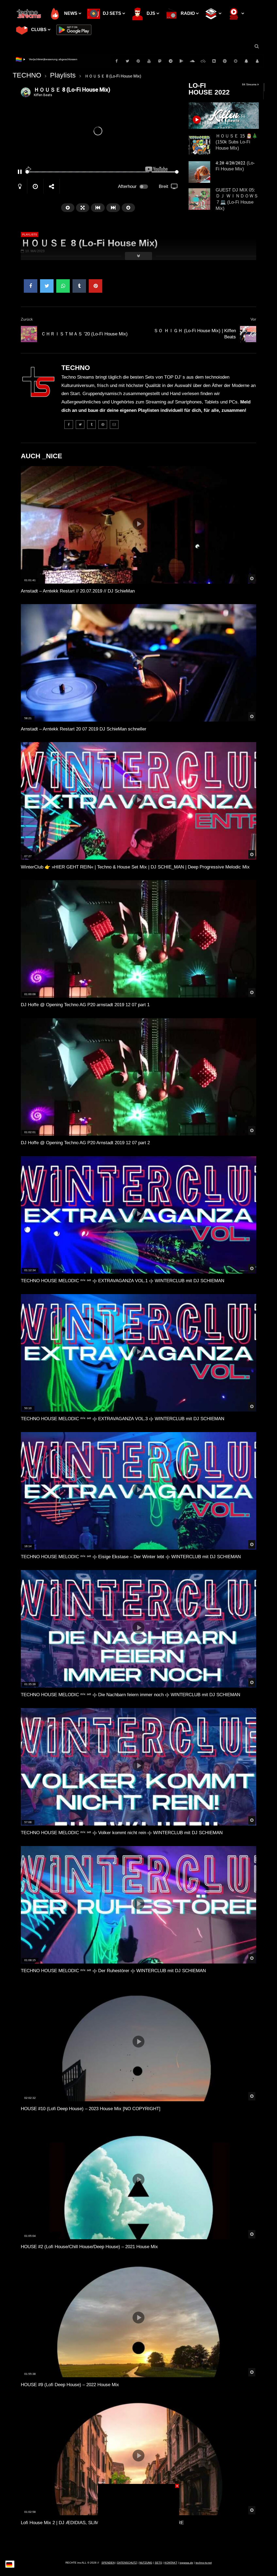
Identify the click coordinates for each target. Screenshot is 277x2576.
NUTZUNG (146, 2563)
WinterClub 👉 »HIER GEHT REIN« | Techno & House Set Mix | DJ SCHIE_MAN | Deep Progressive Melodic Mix (135, 867)
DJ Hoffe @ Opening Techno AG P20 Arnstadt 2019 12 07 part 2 (85, 1143)
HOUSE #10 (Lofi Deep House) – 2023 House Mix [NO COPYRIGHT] (91, 2109)
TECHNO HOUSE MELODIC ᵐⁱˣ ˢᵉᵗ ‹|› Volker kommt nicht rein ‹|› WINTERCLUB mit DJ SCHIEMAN (122, 1833)
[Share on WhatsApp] (63, 286)
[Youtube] (149, 61)
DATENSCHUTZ (127, 2563)
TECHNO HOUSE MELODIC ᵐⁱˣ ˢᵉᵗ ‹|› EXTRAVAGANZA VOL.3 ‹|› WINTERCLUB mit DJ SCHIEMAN (123, 1419)
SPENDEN (108, 2563)
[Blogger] (214, 61)
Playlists (63, 75)
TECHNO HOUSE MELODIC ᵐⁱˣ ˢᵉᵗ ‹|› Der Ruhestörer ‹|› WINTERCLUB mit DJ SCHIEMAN (113, 1971)
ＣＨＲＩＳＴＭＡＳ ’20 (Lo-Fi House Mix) (84, 334)
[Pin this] (95, 286)
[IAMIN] (225, 61)
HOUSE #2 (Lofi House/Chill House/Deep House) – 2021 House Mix (89, 2247)
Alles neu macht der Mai (44, 59)
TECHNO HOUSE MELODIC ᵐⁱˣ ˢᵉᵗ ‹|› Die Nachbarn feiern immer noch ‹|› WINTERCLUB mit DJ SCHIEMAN (131, 1695)
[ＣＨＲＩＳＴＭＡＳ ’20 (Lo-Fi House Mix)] (29, 334)
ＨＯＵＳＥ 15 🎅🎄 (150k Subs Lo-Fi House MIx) (237, 142)
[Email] (114, 425)
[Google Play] (182, 61)
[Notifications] (246, 61)
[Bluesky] (203, 61)
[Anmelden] (257, 61)
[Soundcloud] (192, 61)
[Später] (236, 61)
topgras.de (186, 2563)
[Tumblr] (91, 425)
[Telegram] (171, 61)
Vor (253, 319)
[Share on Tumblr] (79, 286)
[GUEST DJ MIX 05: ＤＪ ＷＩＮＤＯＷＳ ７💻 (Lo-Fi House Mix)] (199, 199)
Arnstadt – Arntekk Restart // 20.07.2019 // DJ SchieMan (78, 591)
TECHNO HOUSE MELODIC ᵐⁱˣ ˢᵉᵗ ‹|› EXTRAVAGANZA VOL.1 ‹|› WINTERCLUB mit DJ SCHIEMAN (123, 1281)
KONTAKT (171, 2563)
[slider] (87, 172)
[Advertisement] (138, 2518)
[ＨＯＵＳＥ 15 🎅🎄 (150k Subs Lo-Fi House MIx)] (199, 145)
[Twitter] (127, 61)
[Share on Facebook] (31, 286)
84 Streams (250, 84)
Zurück (27, 319)
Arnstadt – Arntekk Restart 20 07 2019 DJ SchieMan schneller (84, 729)
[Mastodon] (160, 61)
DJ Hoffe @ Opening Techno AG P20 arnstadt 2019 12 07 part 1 (85, 1005)
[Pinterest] (138, 61)
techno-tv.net (204, 2563)
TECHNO (27, 75)
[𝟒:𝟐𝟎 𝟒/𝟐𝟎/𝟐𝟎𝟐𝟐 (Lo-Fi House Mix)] (199, 172)
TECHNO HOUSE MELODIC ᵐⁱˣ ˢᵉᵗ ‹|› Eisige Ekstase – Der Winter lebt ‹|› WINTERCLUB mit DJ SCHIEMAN (131, 1557)
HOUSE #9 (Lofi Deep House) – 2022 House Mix (70, 2385)
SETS (158, 2563)
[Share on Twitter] (47, 286)
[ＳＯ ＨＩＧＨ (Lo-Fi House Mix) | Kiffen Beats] (248, 334)
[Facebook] (117, 61)
